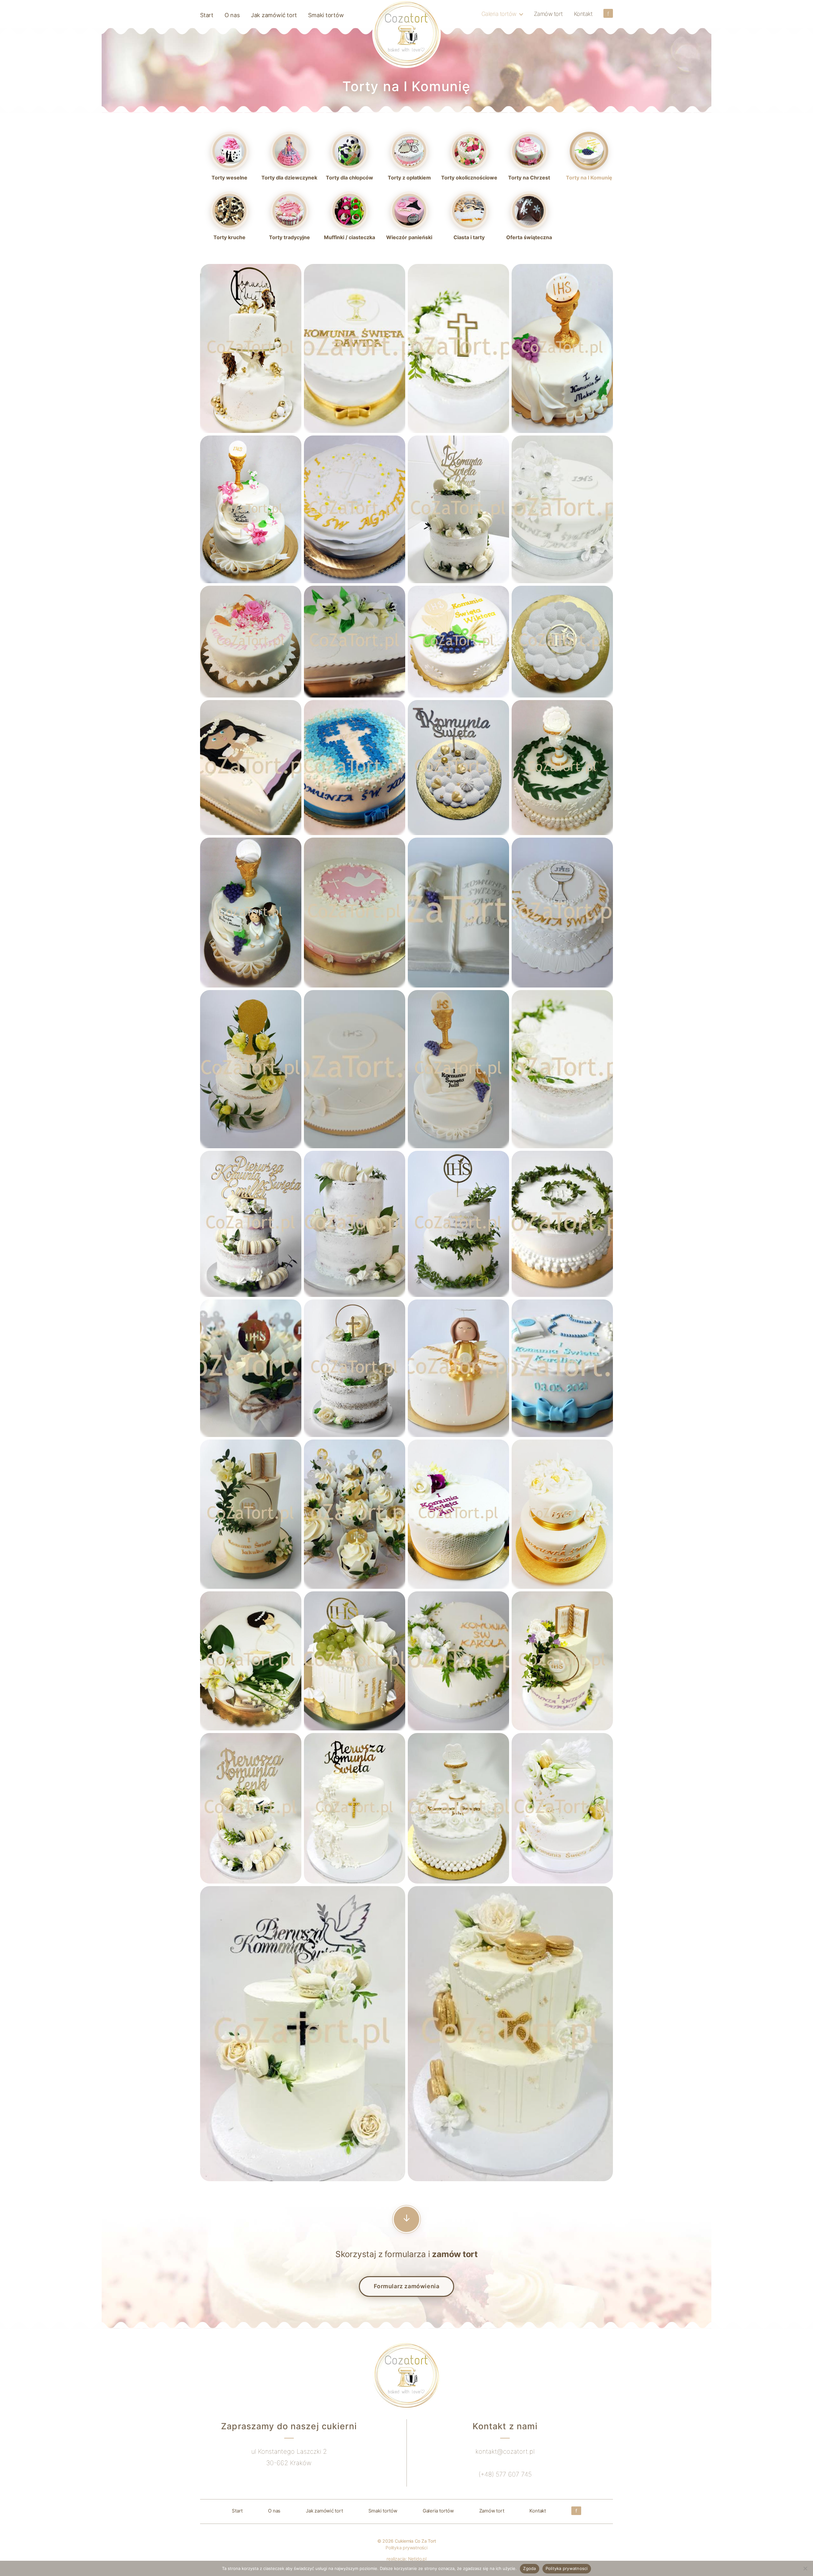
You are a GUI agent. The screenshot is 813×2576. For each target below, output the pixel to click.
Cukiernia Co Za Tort (415, 2541)
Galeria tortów (499, 14)
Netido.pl (417, 2559)
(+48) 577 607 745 (505, 2474)
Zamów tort (548, 14)
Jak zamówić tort (274, 15)
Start (207, 15)
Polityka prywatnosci (567, 2568)
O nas (232, 15)
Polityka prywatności (406, 2548)
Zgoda (529, 2568)
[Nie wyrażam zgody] (805, 2568)
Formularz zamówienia (407, 2286)
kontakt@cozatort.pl (505, 2451)
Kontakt (583, 14)
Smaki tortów (326, 15)
